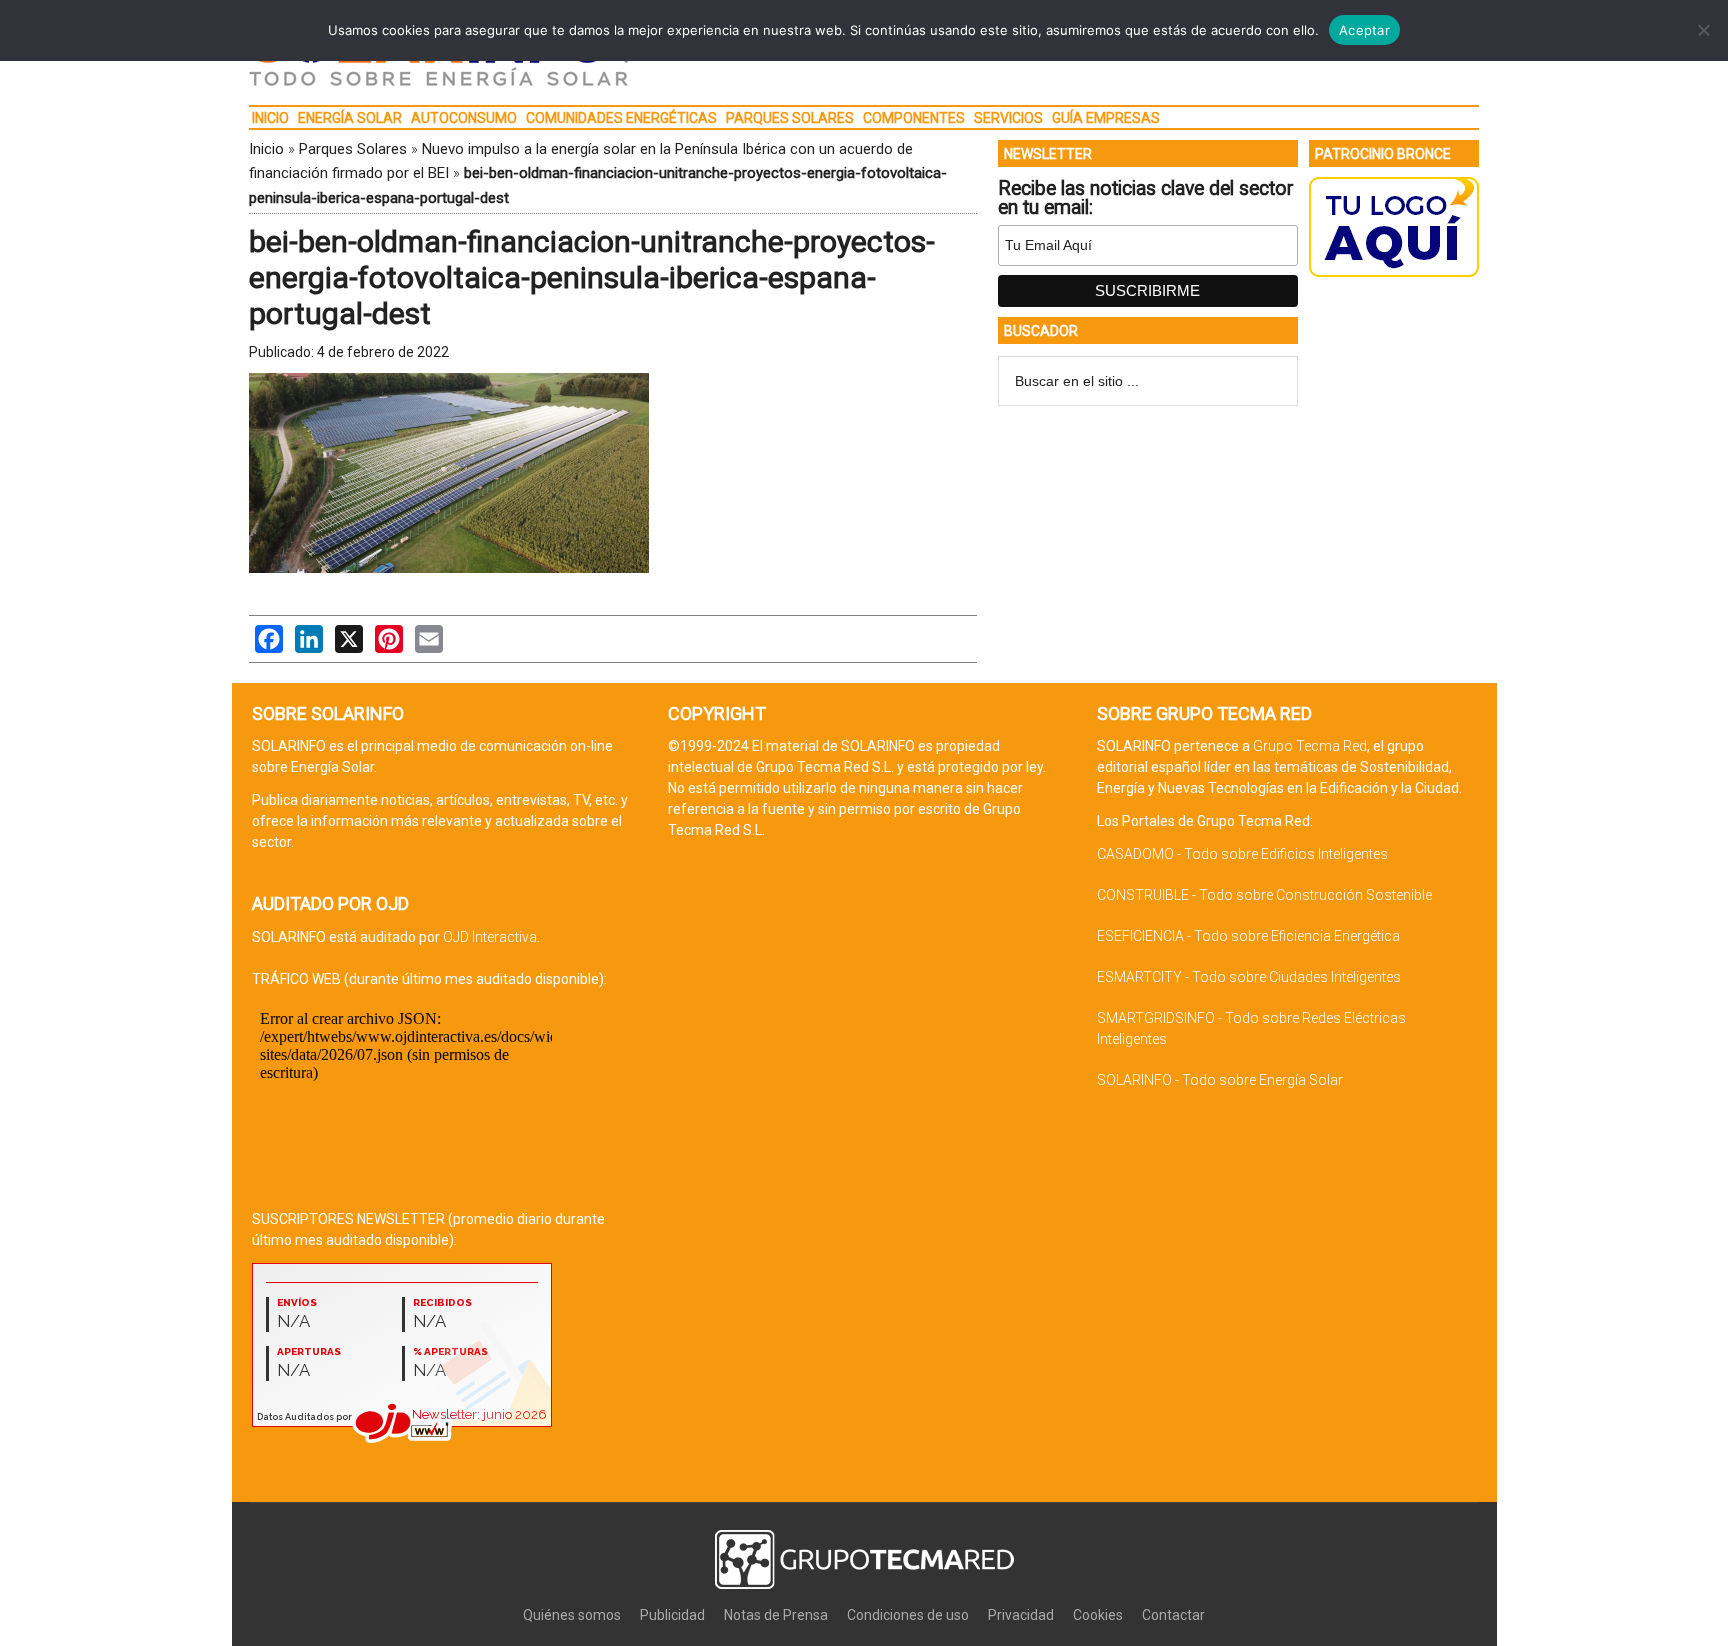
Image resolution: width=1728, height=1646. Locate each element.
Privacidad (1021, 1615)
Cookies (1098, 1615)
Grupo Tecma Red (1310, 746)
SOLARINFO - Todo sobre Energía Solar (1220, 1080)
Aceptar (1364, 30)
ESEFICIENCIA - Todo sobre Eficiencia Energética (1248, 936)
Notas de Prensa (776, 1615)
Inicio (266, 149)
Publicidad (672, 1615)
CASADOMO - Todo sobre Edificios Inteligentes (1242, 854)
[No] (1703, 30)
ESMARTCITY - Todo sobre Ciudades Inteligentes (1249, 977)
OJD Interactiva (490, 937)
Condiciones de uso (908, 1615)
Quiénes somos (572, 1615)
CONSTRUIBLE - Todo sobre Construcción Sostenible (1264, 895)
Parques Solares (353, 149)
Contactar (1173, 1615)
